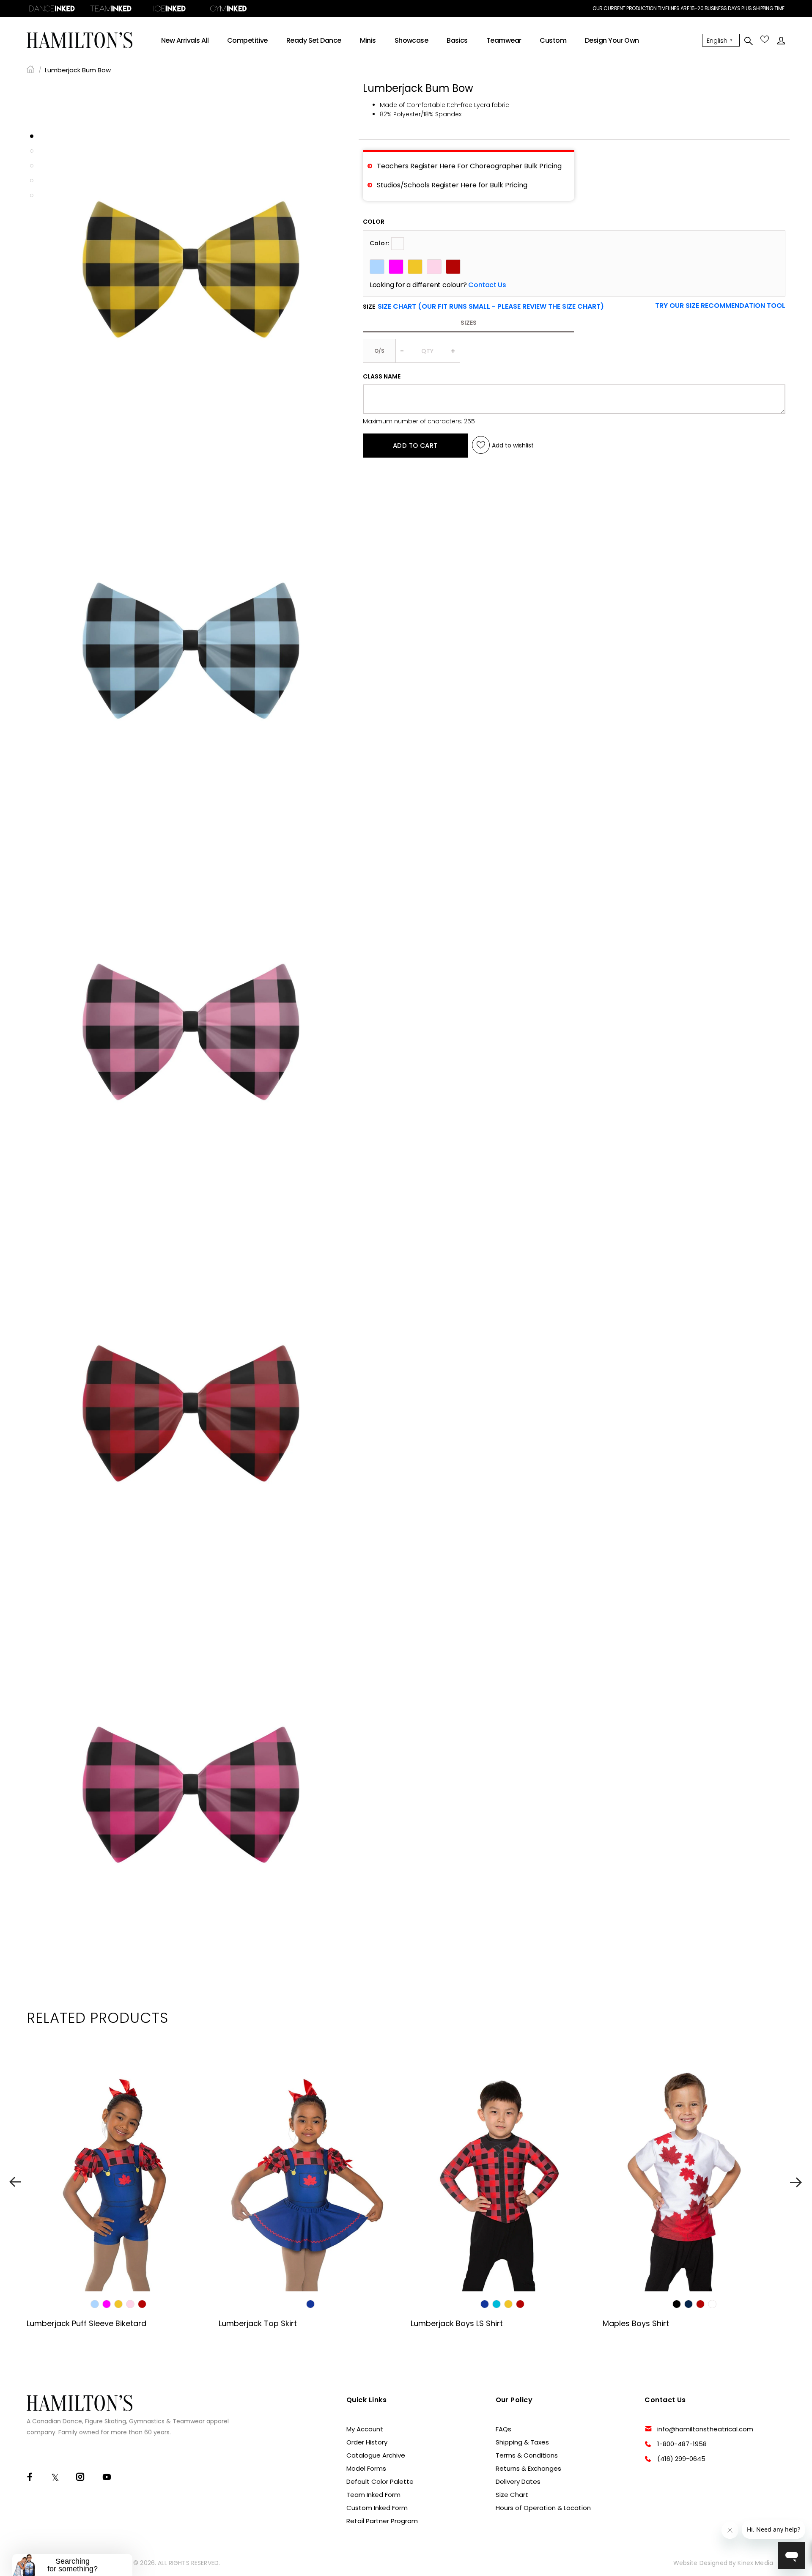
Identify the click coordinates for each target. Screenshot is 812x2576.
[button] (720, 306)
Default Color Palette (380, 2481)
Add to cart (415, 445)
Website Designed (700, 2563)
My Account (365, 2429)
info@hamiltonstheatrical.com (705, 2429)
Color (374, 222)
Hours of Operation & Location (543, 2508)
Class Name (382, 376)
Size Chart (512, 2495)
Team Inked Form (373, 2495)
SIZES (469, 323)
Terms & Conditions (527, 2455)
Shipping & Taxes (522, 2442)
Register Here (433, 166)
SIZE (483, 307)
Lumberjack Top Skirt (258, 2323)
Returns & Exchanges (528, 2468)
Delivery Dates (518, 2481)
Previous (15, 2182)
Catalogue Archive (376, 2455)
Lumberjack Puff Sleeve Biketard (86, 2323)
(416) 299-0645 (681, 2459)
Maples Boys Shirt (636, 2323)
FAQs (503, 2429)
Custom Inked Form (377, 2508)
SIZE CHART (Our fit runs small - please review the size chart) (491, 306)
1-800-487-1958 (682, 2444)
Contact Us (487, 285)
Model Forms (366, 2468)
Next (797, 2182)
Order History (367, 2442)
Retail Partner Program (382, 2521)
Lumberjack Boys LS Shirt (457, 2323)
